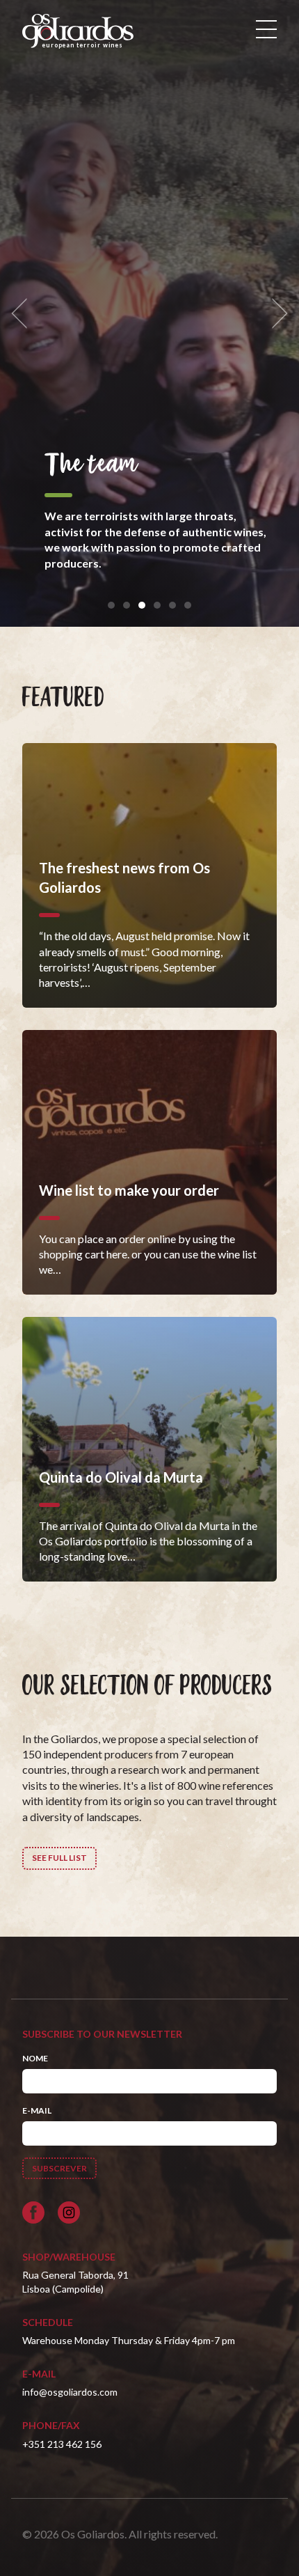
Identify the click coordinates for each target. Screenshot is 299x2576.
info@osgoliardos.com (70, 2392)
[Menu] (266, 29)
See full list (59, 1858)
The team (91, 465)
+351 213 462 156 (62, 2444)
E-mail (37, 2110)
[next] (275, 314)
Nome (35, 2058)
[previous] (24, 314)
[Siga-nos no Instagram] (69, 2212)
